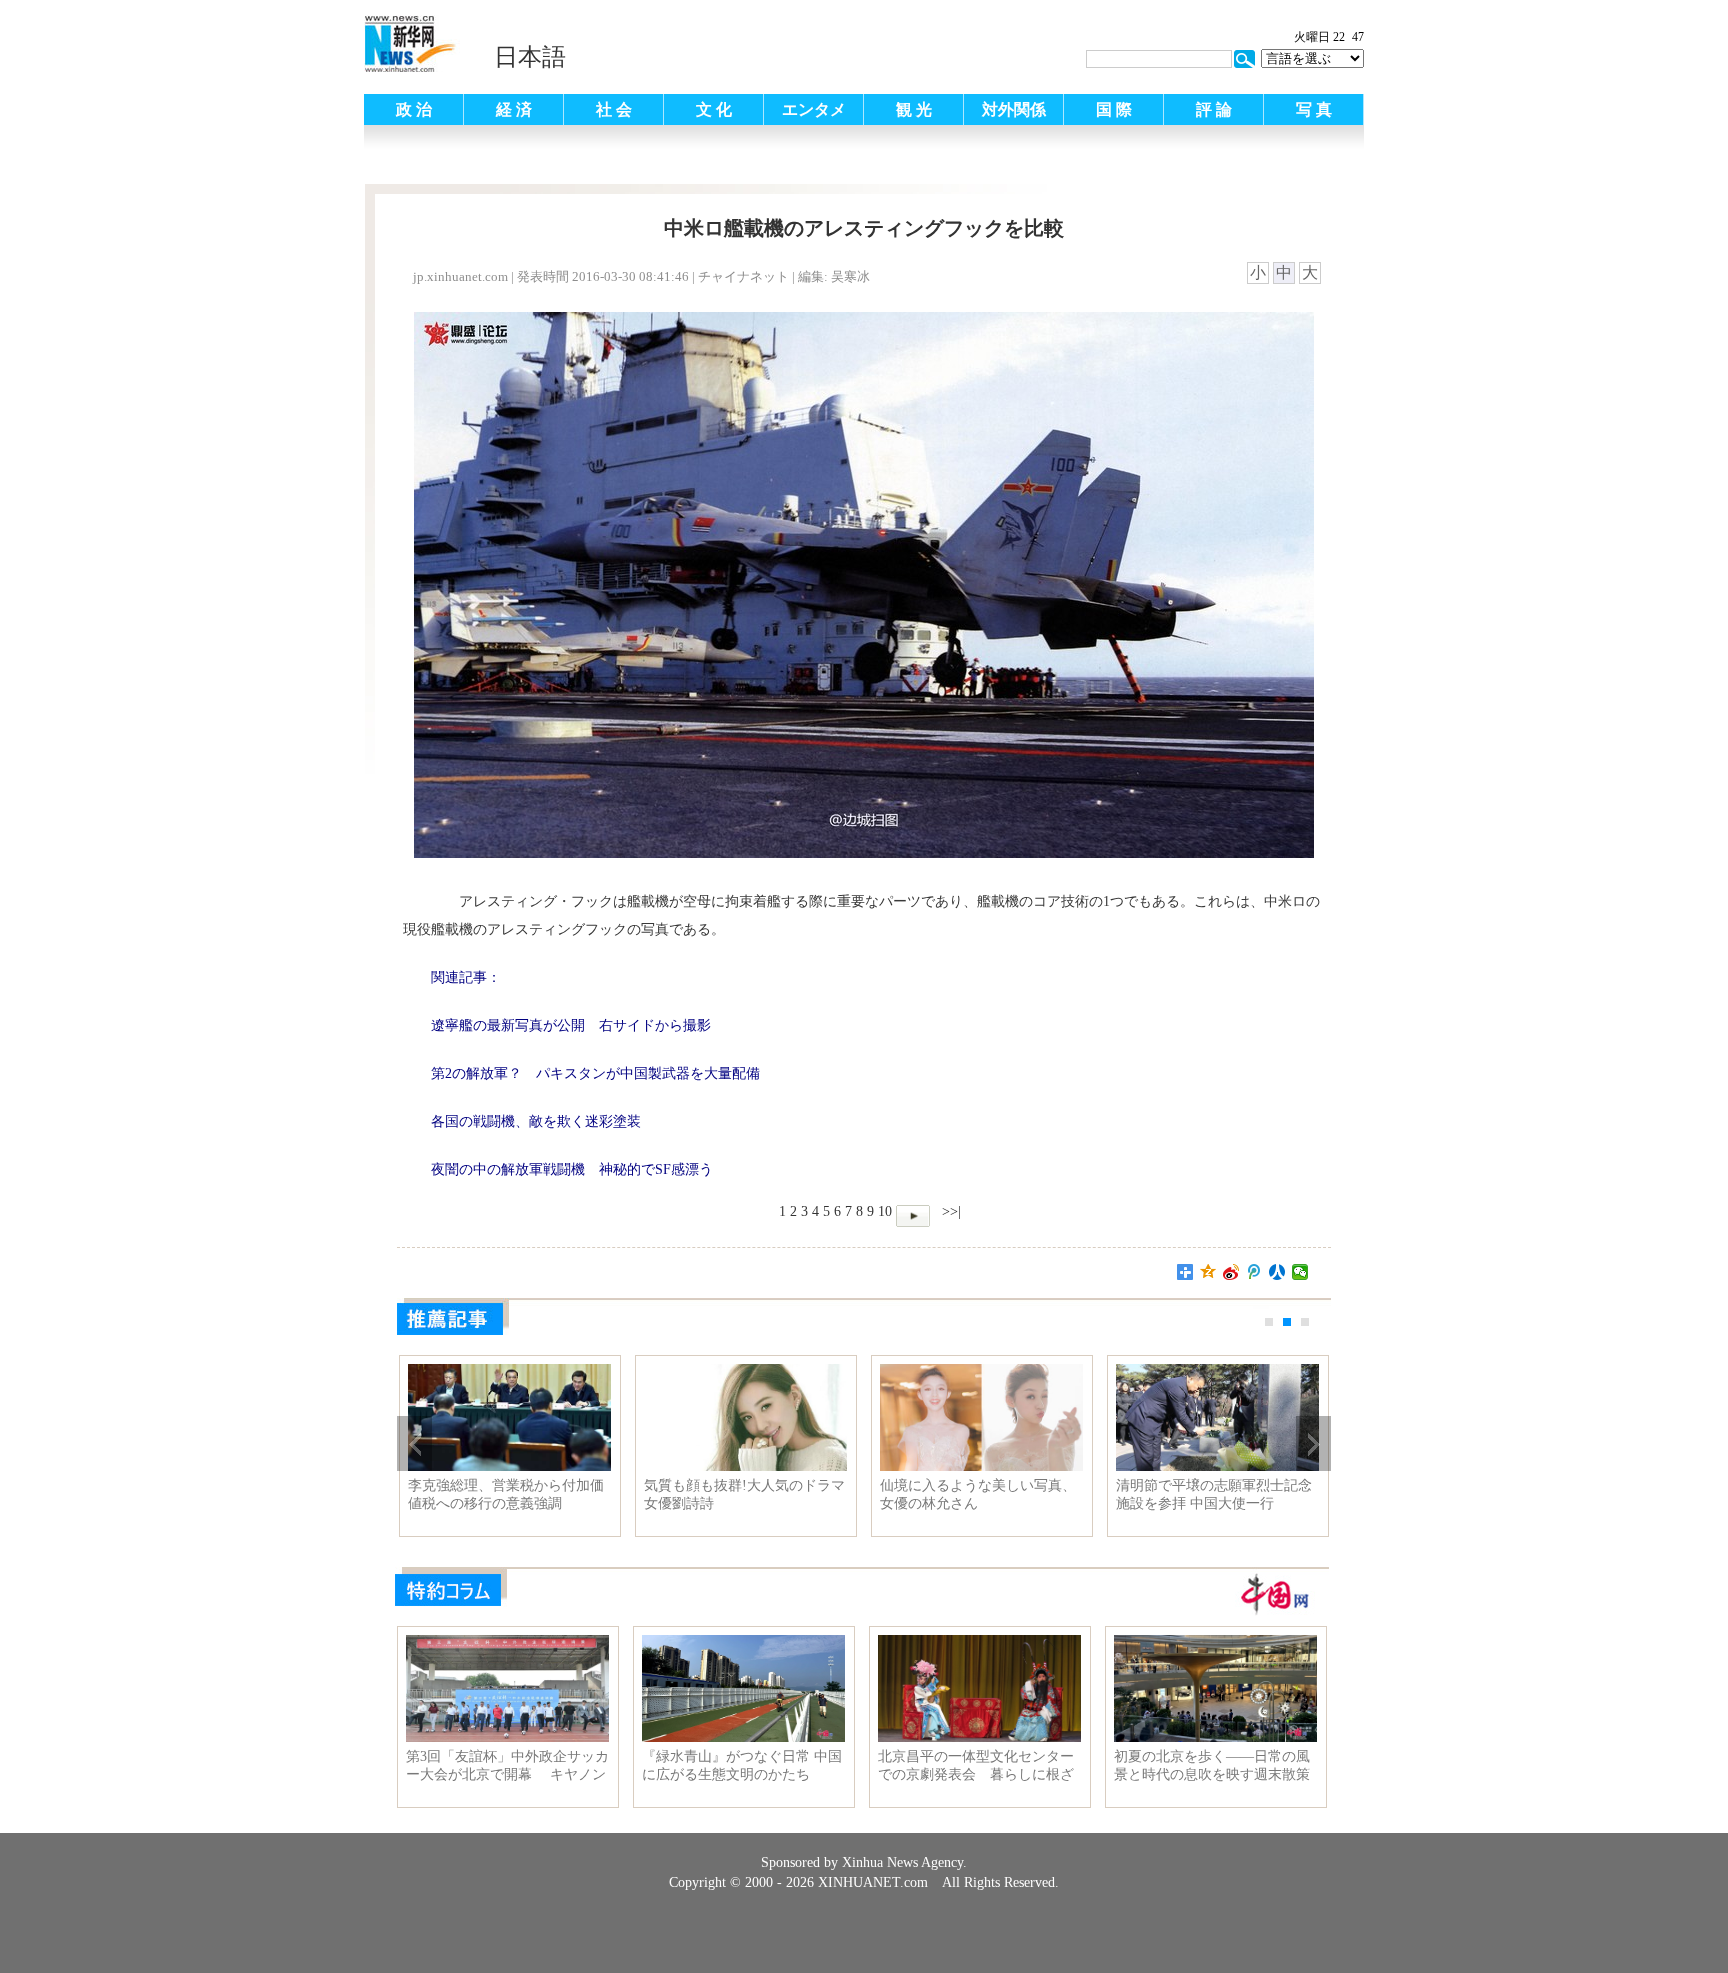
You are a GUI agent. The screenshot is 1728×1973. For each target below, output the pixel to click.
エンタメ (814, 109)
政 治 (414, 109)
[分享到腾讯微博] (1254, 1272)
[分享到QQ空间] (1208, 1272)
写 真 (1314, 109)
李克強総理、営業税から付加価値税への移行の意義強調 (506, 1494)
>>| (949, 1211)
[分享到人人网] (1277, 1272)
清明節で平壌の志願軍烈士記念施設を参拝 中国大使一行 (1214, 1494)
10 (885, 1211)
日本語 (530, 57)
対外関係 (1014, 109)
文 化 (714, 109)
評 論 (1214, 109)
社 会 (614, 109)
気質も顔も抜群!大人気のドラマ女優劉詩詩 (744, 1494)
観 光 (914, 109)
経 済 (514, 109)
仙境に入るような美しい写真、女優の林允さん (978, 1494)
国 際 (1114, 109)
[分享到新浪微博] (1231, 1272)
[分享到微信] (1300, 1272)
